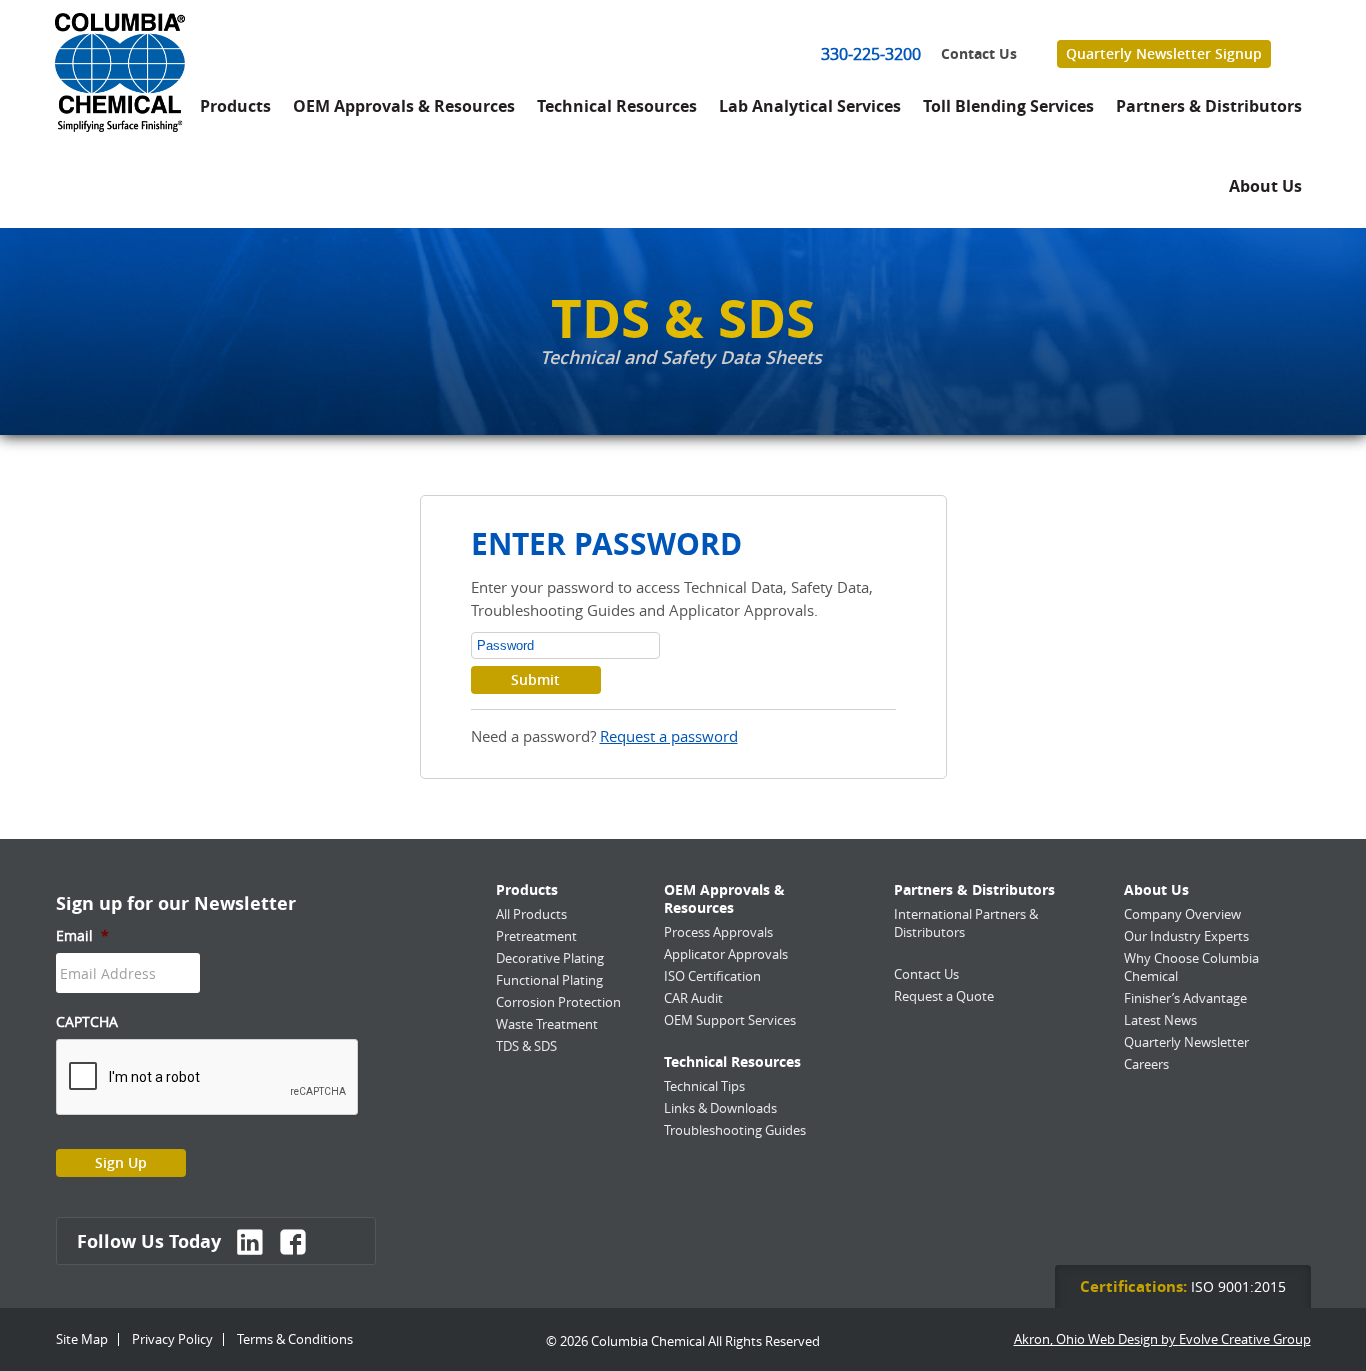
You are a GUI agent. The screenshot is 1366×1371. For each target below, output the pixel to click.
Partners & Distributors (1209, 106)
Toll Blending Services (1008, 106)
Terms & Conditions (295, 1339)
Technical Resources (617, 106)
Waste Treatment (547, 1024)
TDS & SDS (526, 1046)
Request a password (669, 736)
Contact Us (979, 54)
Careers (1146, 1064)
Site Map (82, 1339)
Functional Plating (549, 980)
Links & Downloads (720, 1108)
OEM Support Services (730, 1020)
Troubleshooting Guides (735, 1130)
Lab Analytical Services (810, 106)
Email (82, 936)
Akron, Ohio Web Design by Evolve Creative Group (1162, 1339)
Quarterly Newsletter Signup (1164, 53)
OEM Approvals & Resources (404, 106)
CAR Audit (693, 998)
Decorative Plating (550, 958)
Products (235, 106)
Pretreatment (536, 936)
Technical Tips (704, 1086)
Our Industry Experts (1186, 936)
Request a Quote (944, 996)
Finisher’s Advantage (1185, 998)
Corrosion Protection (558, 1002)
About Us (1265, 186)
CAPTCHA (87, 1022)
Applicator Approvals (726, 954)
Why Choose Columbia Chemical (1191, 967)
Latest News (1160, 1020)
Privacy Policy (172, 1339)
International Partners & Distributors (966, 923)
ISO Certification (712, 976)
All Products (531, 914)
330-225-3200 (871, 54)
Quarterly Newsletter (1186, 1042)
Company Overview (1182, 914)
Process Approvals (718, 932)
